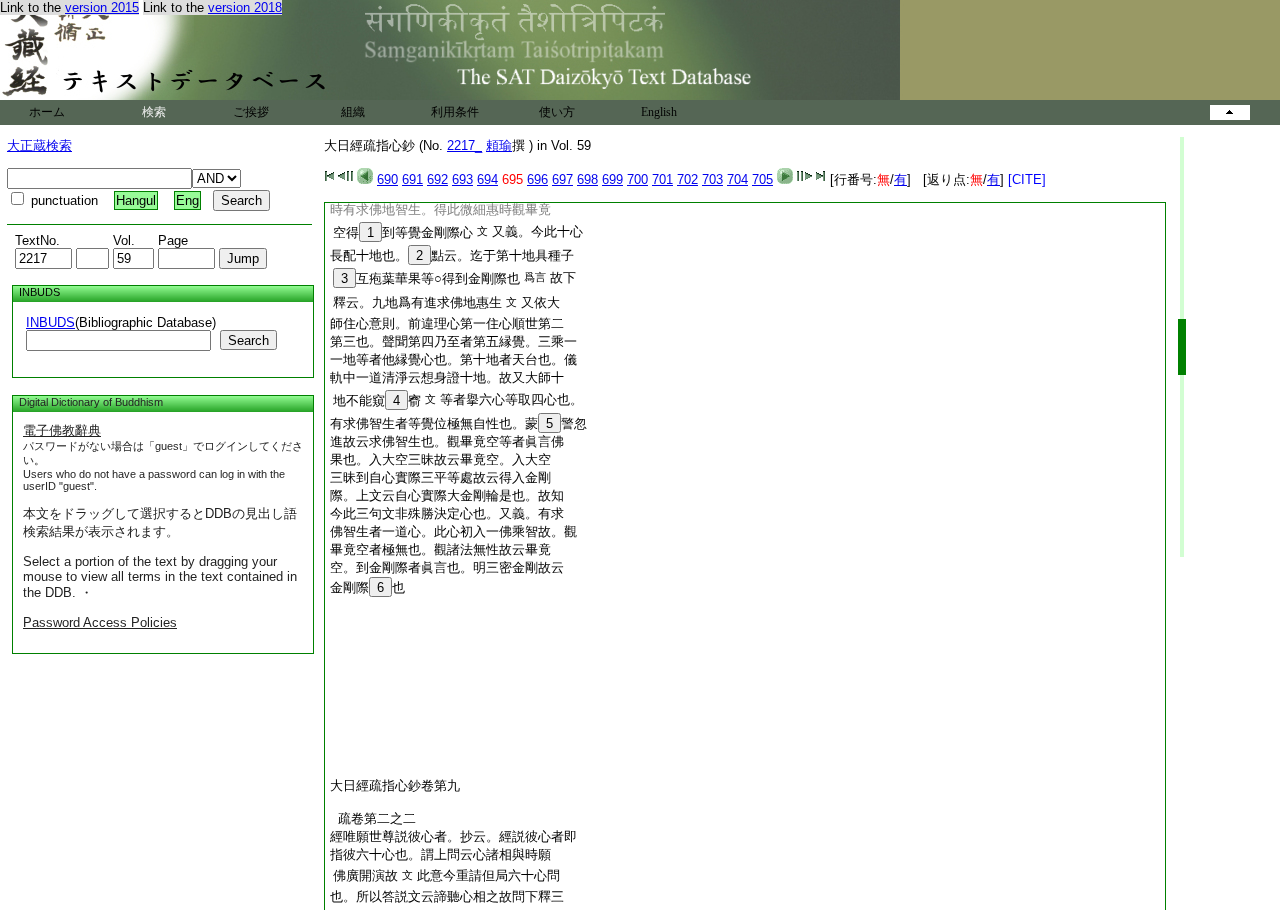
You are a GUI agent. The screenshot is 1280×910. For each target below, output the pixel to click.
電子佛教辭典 (62, 430)
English (659, 112)
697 (562, 179)
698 (587, 179)
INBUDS (50, 322)
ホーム (47, 112)
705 (762, 179)
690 (387, 179)
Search (248, 340)
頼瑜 (499, 145)
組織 (353, 112)
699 (612, 179)
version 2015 (102, 7)
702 (687, 179)
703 (712, 179)
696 (537, 179)
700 (637, 179)
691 (412, 179)
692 (437, 179)
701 (662, 179)
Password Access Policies (100, 622)
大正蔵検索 (39, 145)
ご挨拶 (251, 112)
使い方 (557, 112)
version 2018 (245, 7)
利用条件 (455, 112)
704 (737, 179)
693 (462, 179)
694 (487, 179)
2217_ (464, 145)
